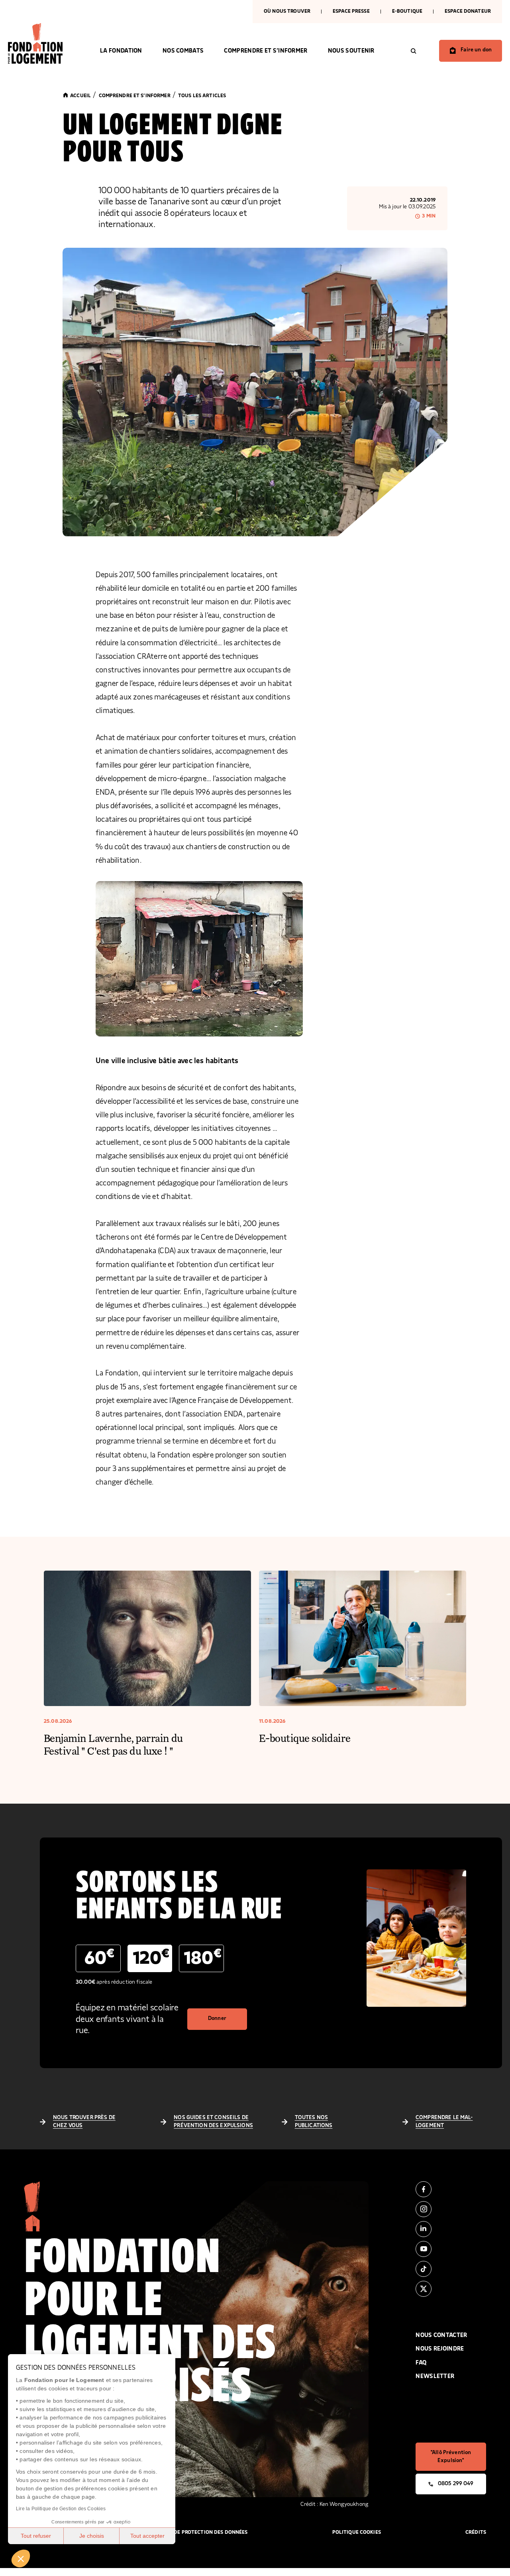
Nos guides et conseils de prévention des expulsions (213, 2122)
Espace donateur (468, 11)
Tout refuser (36, 2536)
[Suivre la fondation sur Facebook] (451, 2189)
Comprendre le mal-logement (444, 2122)
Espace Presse (351, 11)
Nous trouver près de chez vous (84, 2122)
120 (151, 1957)
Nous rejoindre (440, 2349)
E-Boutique (407, 11)
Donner (217, 2018)
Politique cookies (357, 2532)
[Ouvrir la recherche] (414, 51)
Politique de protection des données (197, 2532)
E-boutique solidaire (305, 1738)
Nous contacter (441, 2335)
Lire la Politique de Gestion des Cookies (61, 2509)
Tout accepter (147, 2536)
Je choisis (92, 2536)
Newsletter (435, 2376)
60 (99, 1957)
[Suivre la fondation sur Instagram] (451, 2209)
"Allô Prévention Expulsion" (451, 2457)
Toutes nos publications (314, 2122)
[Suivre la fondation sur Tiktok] (451, 2269)
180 (203, 1957)
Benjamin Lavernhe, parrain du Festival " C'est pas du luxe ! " (113, 1744)
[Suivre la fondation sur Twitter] (451, 2289)
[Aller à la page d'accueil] (44, 43)
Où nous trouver (287, 11)
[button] (21, 2558)
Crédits (476, 2532)
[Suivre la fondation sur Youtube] (451, 2249)
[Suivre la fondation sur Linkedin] (451, 2229)
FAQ (421, 2363)
